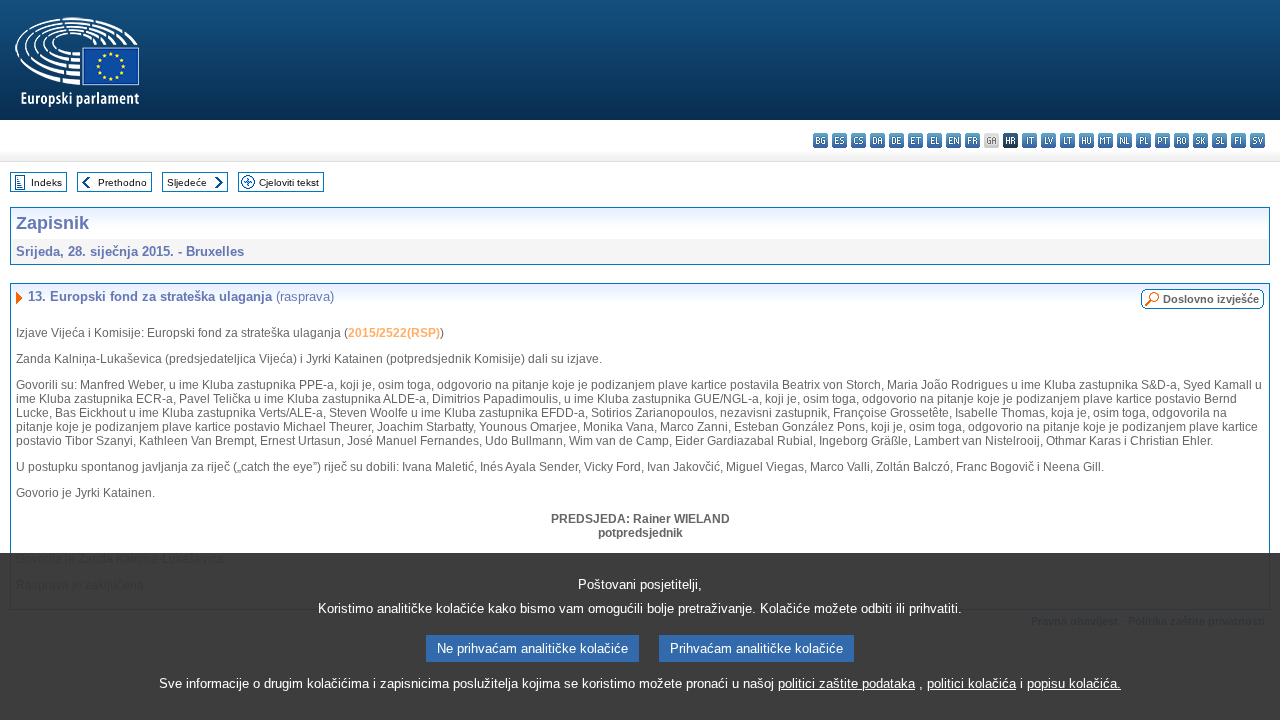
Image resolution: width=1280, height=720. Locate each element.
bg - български (820, 140)
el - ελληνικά (934, 140)
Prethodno (122, 182)
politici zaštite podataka (846, 683)
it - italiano (1029, 140)
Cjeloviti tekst (289, 182)
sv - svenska (1257, 140)
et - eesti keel (915, 140)
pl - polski (1143, 140)
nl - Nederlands (1124, 140)
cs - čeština (858, 140)
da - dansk (877, 140)
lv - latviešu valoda (1048, 140)
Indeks (46, 182)
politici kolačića (971, 683)
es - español (839, 140)
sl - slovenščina (1219, 140)
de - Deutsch (896, 140)
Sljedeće (187, 182)
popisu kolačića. (1074, 683)
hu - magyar (1086, 140)
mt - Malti (1105, 140)
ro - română (1181, 140)
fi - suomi (1238, 140)
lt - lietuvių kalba (1067, 140)
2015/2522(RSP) (394, 333)
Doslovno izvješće (1211, 299)
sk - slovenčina (1200, 140)
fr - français (972, 140)
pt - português (1162, 140)
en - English (953, 140)
